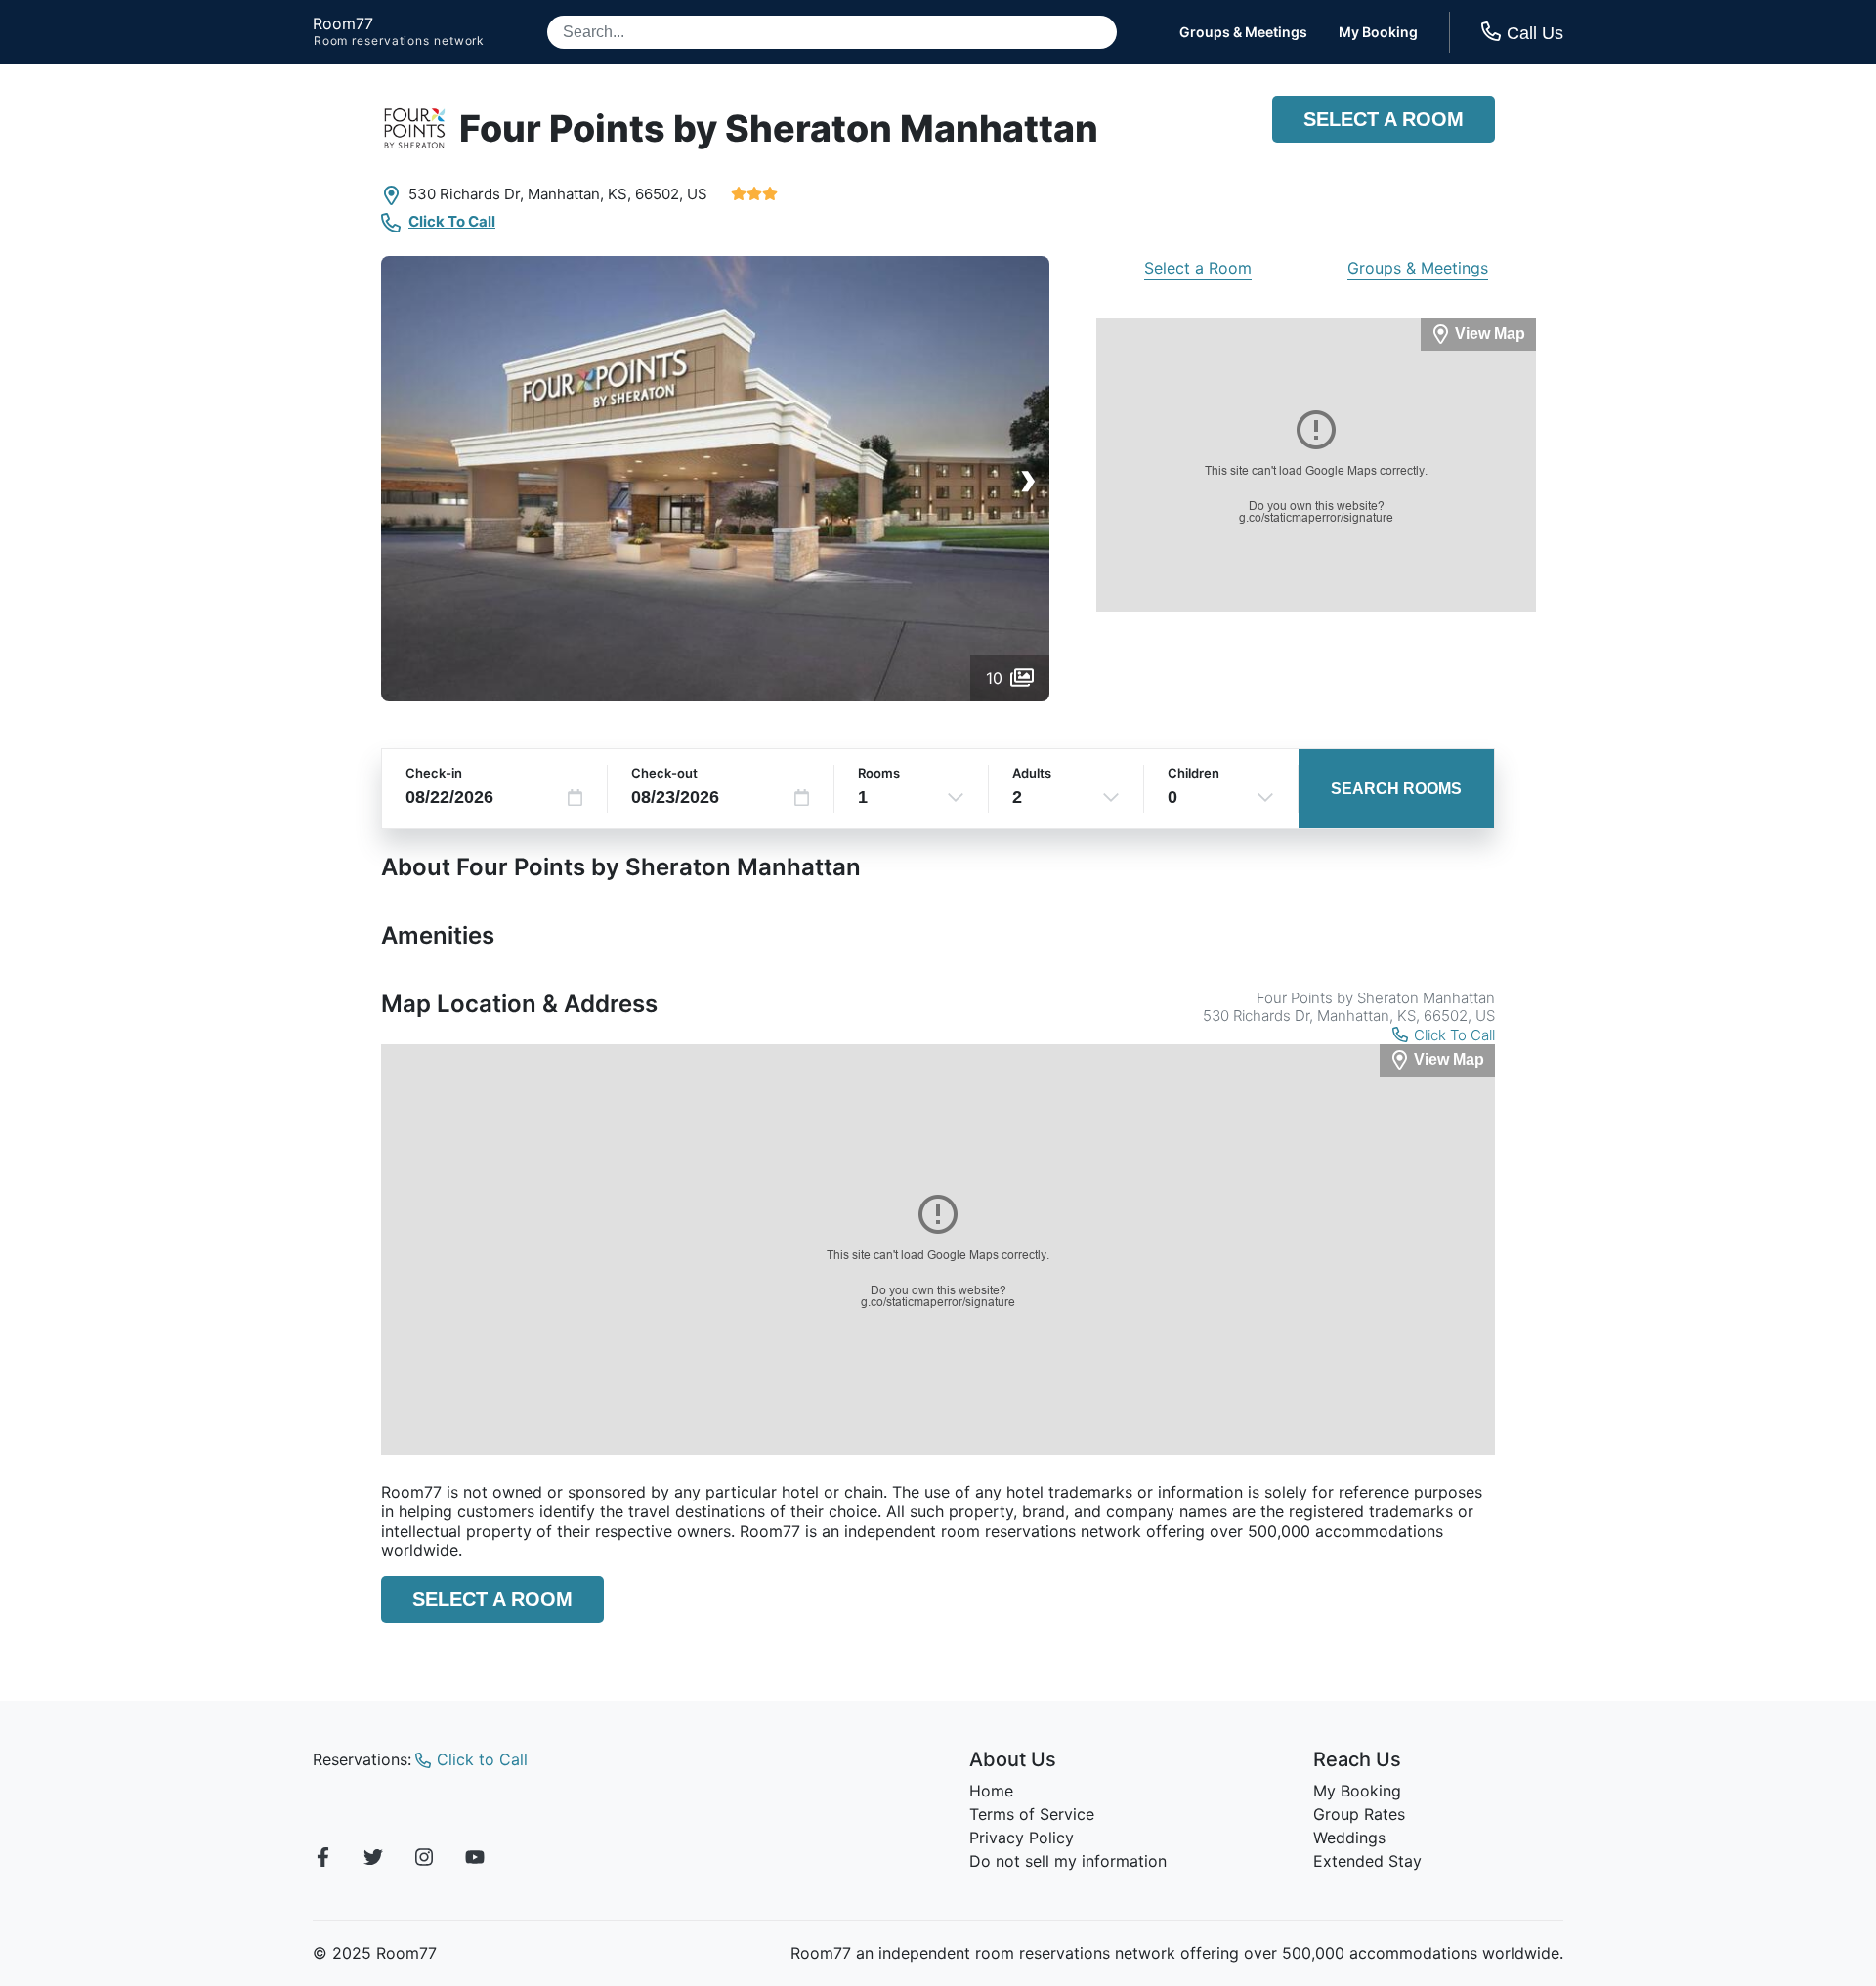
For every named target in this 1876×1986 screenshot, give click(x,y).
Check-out (664, 773)
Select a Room (1384, 119)
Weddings (1349, 1838)
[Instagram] (424, 1860)
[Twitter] (373, 1860)
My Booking (1378, 32)
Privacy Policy (1022, 1838)
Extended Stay (1367, 1861)
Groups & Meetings (1243, 32)
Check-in (434, 773)
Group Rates (1359, 1814)
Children (1194, 773)
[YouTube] (475, 1860)
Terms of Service (1032, 1814)
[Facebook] (322, 1860)
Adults (1032, 773)
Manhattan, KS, (579, 194)
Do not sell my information (1068, 1861)
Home (991, 1791)
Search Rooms (1396, 789)
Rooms (879, 773)
